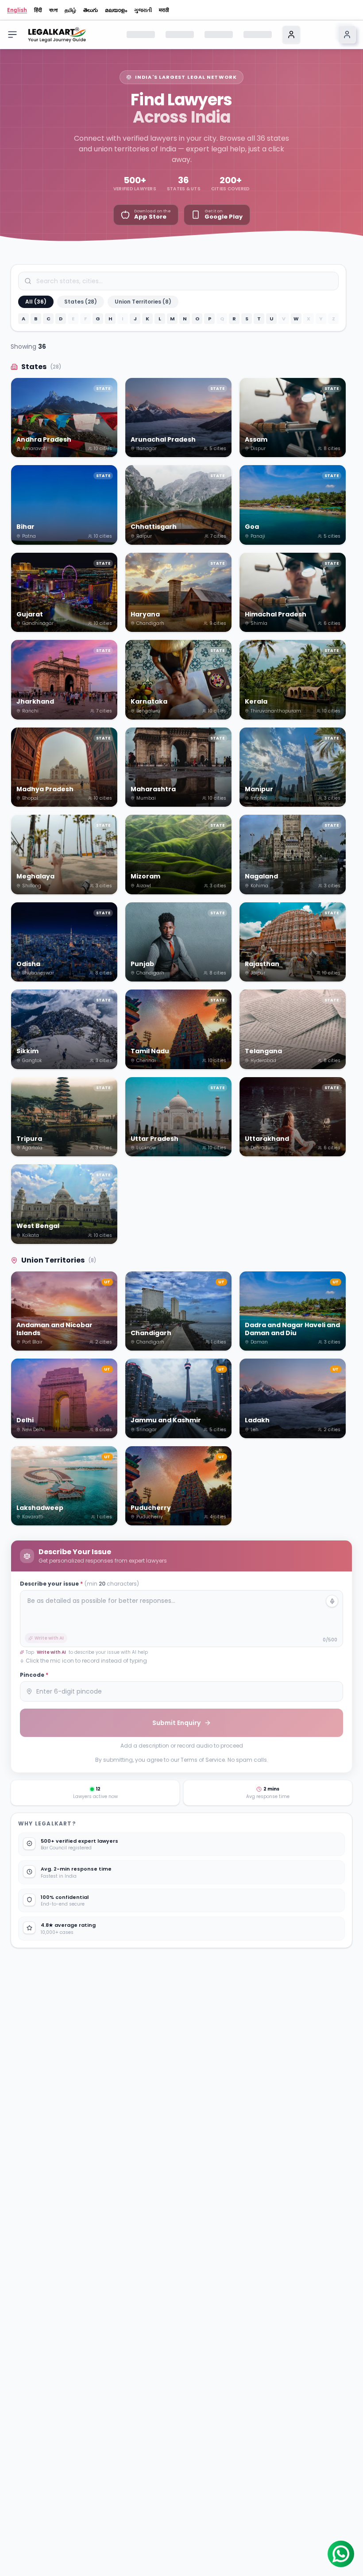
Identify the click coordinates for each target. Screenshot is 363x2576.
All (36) (36, 302)
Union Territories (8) (143, 302)
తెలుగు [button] (91, 10)
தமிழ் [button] (70, 10)
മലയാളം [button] (116, 10)
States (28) (81, 302)
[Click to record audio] (332, 1601)
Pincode (34, 1675)
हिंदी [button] (38, 10)
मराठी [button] (164, 10)
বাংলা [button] (53, 10)
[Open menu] (12, 35)
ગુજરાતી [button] (143, 10)
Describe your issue (79, 1584)
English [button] (17, 10)
